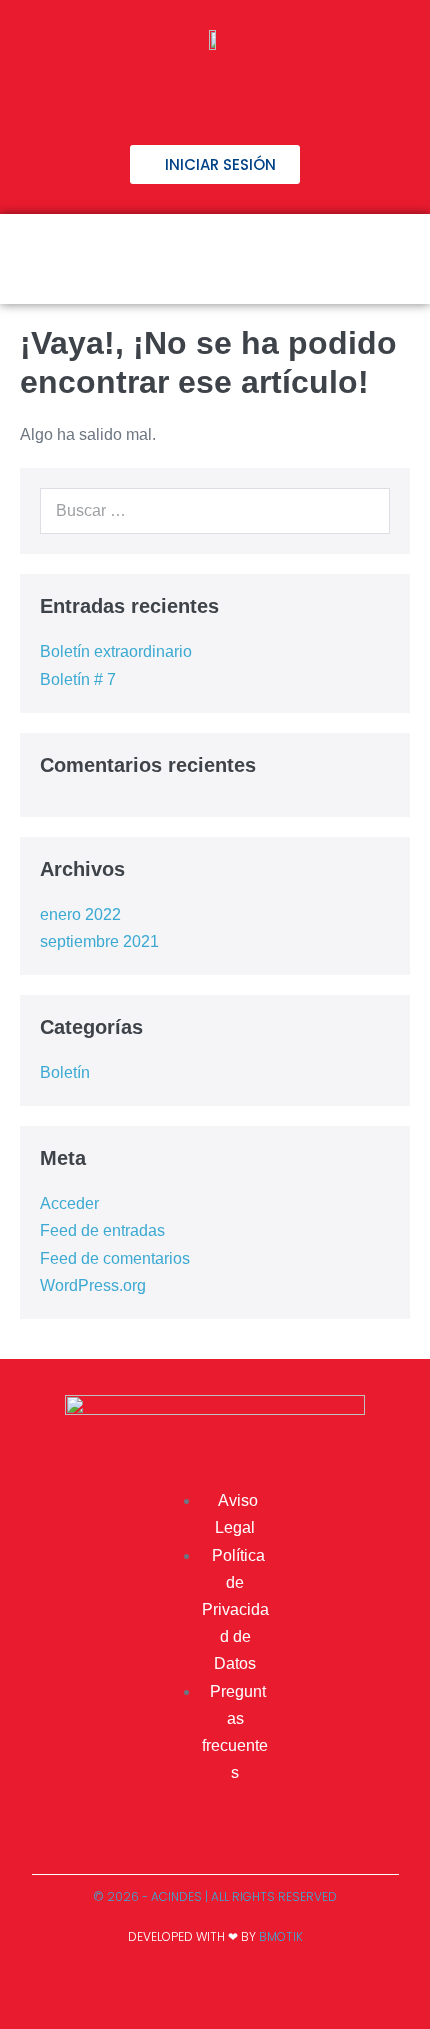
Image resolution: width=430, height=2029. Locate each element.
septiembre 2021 (99, 941)
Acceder (69, 1203)
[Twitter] (183, 92)
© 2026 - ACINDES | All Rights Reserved (215, 1896)
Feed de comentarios (115, 1258)
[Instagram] (248, 92)
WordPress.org (93, 1285)
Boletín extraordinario (116, 651)
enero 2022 (80, 914)
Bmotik (281, 1936)
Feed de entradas (102, 1230)
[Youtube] (313, 92)
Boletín (65, 1072)
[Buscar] (364, 511)
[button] (392, 259)
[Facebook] (118, 92)
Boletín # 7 (78, 679)
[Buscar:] (215, 510)
